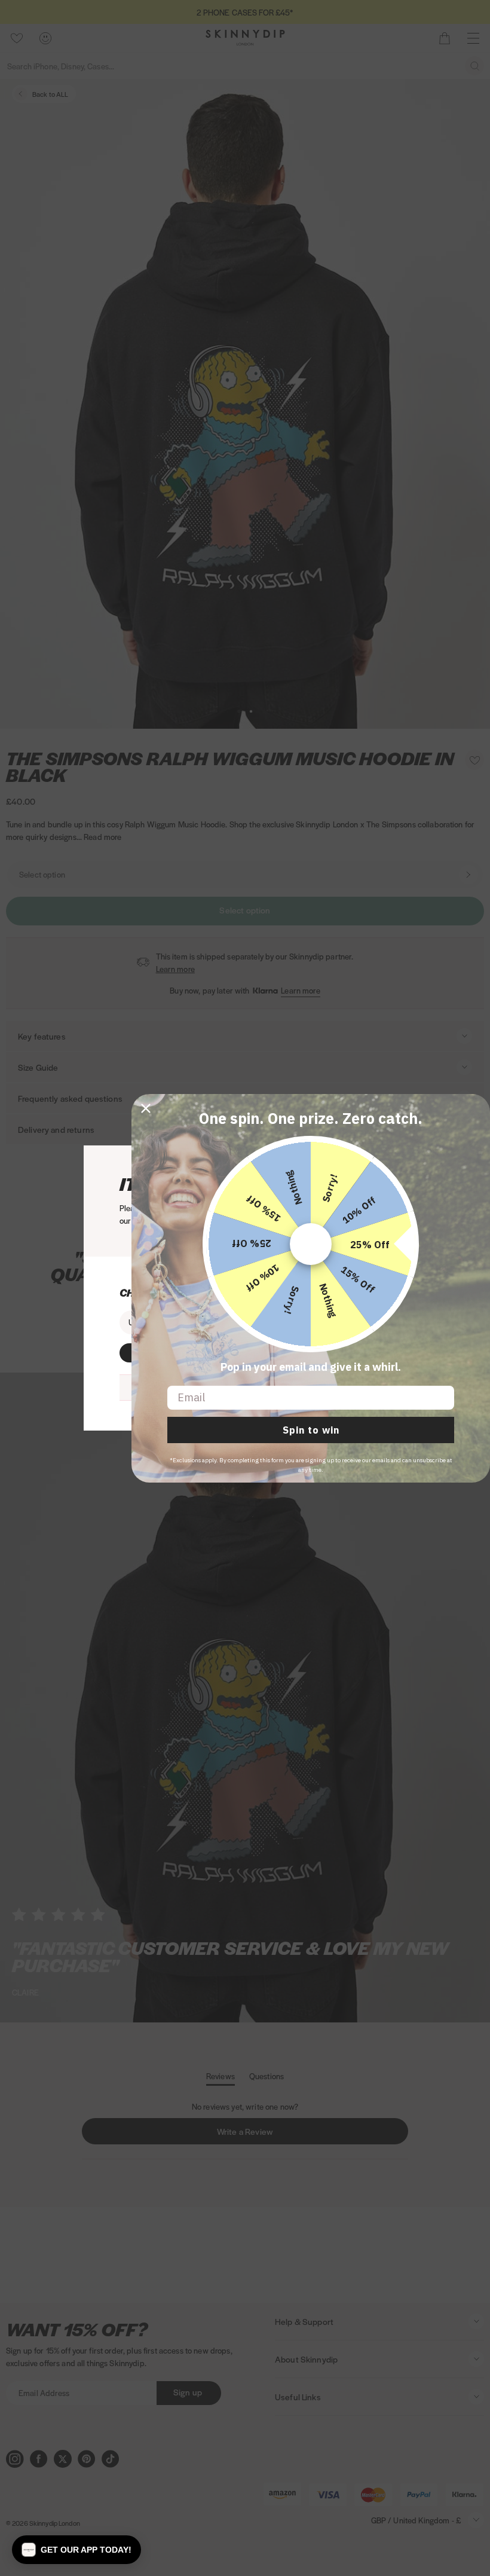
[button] (76, 2550)
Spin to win (311, 1430)
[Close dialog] (146, 1108)
